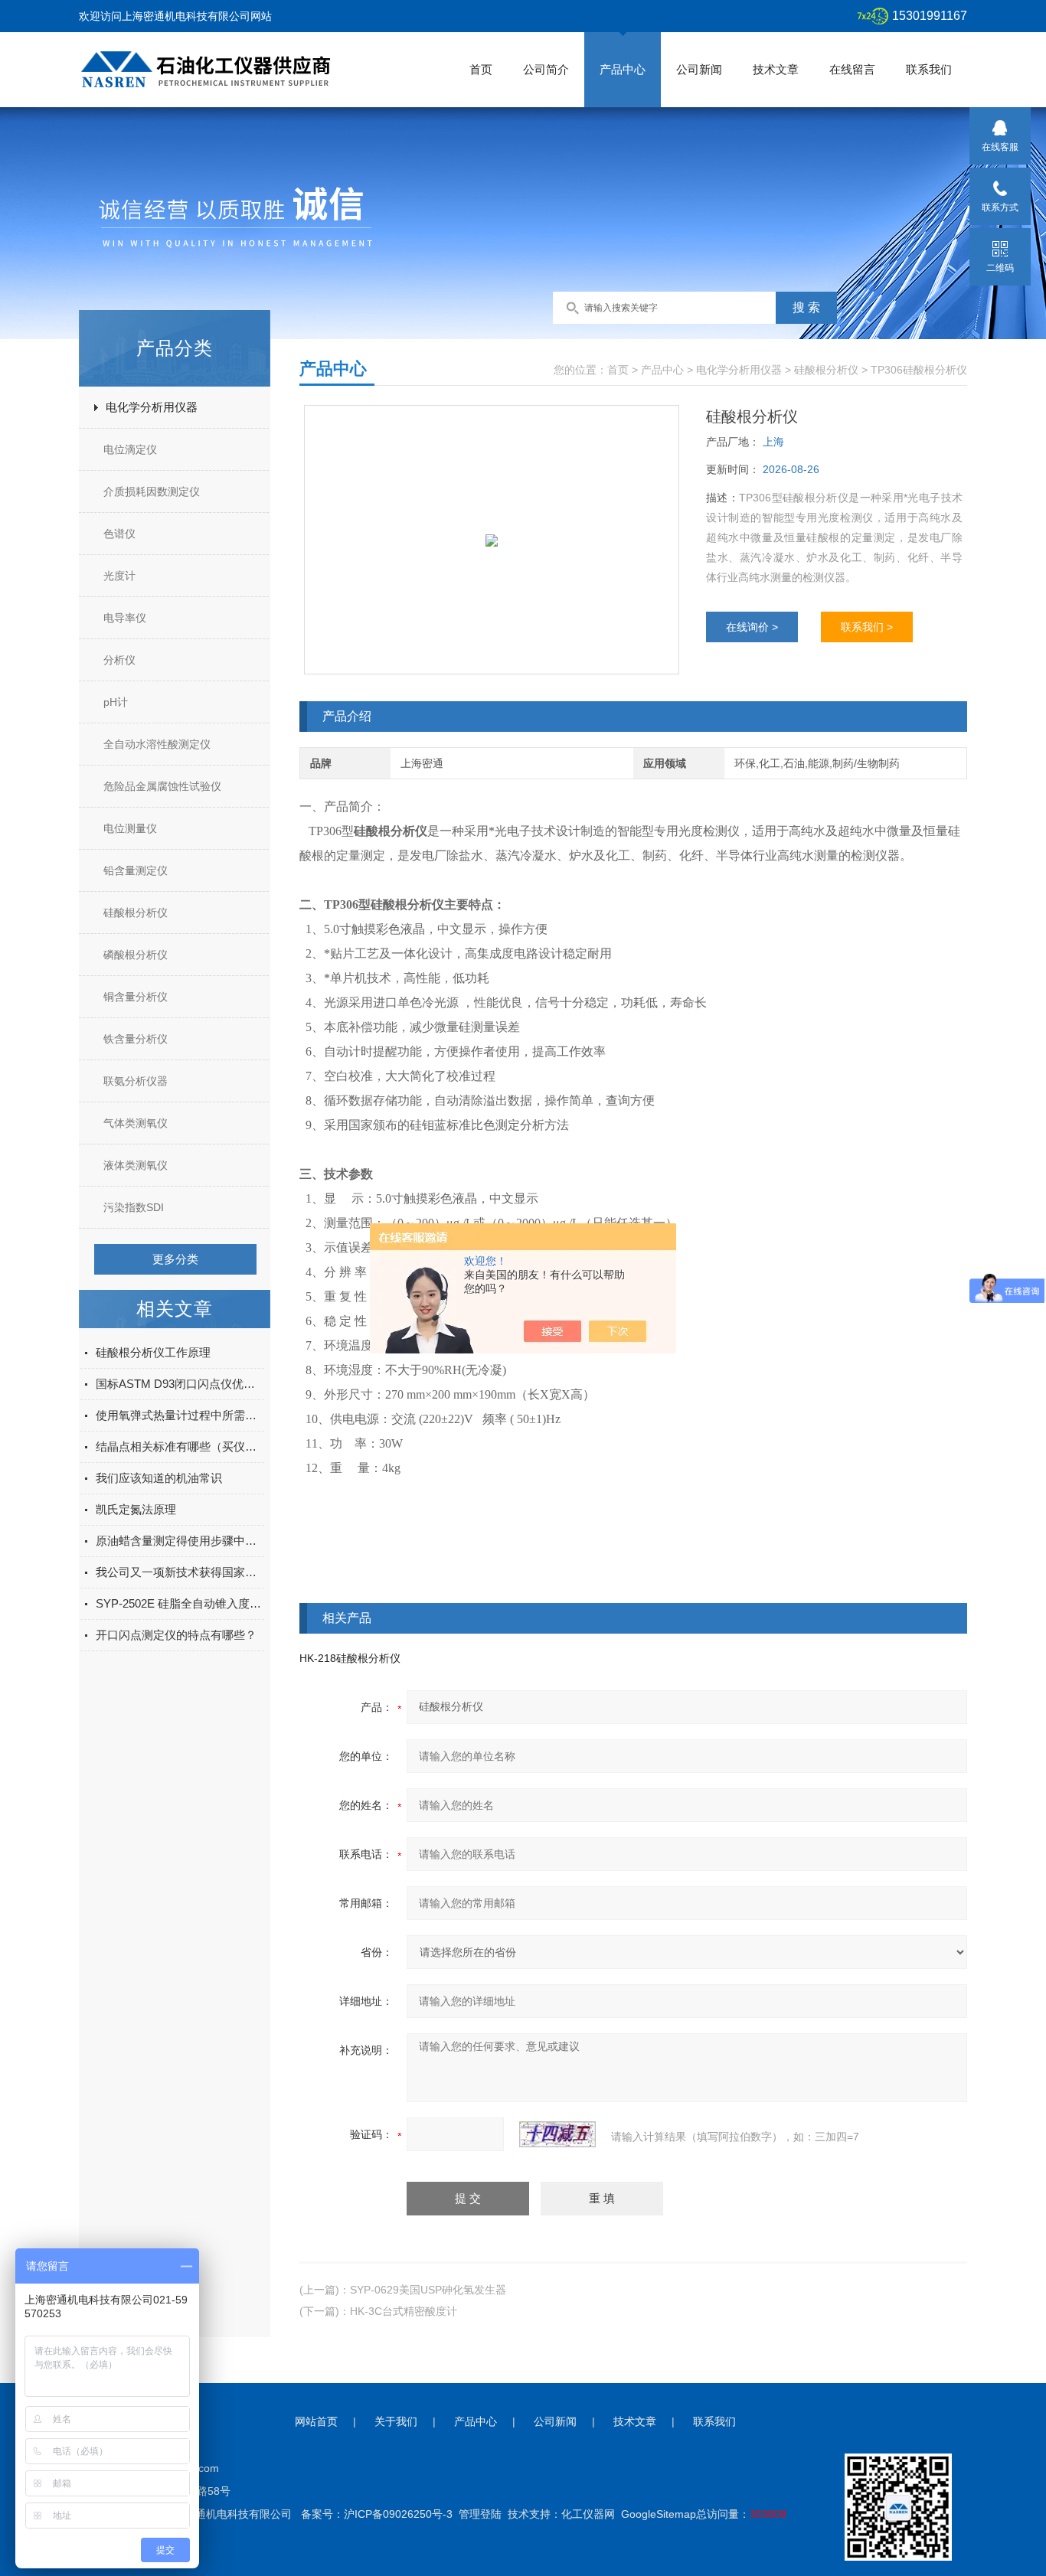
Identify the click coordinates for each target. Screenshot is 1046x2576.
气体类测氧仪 (136, 1123)
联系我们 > (867, 627)
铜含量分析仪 (136, 997)
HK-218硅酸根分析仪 (350, 1658)
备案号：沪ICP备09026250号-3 (377, 2514)
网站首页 (316, 2421)
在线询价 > (752, 627)
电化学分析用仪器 (152, 407)
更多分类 (175, 1259)
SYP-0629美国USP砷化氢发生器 (428, 2290)
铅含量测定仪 (136, 870)
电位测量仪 (130, 828)
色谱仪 (119, 534)
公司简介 (546, 69)
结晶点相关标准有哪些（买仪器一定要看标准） (180, 1446)
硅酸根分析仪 (136, 913)
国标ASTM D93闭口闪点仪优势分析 (180, 1384)
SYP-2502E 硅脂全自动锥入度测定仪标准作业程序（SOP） (180, 1603)
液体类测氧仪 (136, 1165)
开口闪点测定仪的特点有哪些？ (176, 1635)
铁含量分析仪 (136, 1039)
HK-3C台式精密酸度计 (404, 2311)
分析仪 (119, 660)
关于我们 (396, 2421)
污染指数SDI (134, 1207)
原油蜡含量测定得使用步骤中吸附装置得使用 (180, 1541)
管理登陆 (480, 2514)
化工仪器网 (588, 2514)
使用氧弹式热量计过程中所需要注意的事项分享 (180, 1415)
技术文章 (776, 69)
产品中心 (623, 69)
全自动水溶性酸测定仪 (157, 744)
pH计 (116, 702)
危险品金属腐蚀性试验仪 (162, 786)
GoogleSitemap (659, 2514)
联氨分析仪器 (136, 1081)
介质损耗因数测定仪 (152, 491)
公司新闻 (699, 69)
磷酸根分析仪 (136, 955)
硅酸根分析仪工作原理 (153, 1352)
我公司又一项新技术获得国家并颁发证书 (180, 1572)
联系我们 (929, 69)
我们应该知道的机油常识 (159, 1478)
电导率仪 (125, 618)
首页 (481, 69)
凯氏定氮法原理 (136, 1509)
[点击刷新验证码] (557, 2134)
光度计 (119, 576)
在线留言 (852, 69)
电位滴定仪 (130, 449)
